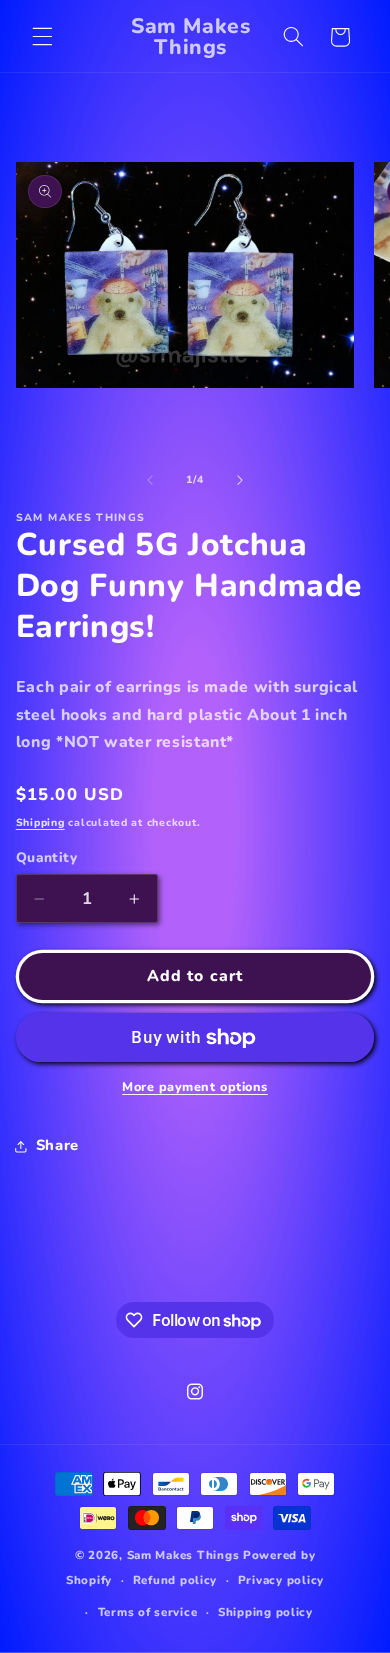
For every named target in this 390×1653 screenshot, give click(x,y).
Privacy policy (281, 1580)
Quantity (46, 857)
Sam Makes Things (183, 1555)
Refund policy (175, 1580)
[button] (42, 37)
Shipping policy (265, 1612)
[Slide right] (240, 480)
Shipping (40, 822)
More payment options (195, 1086)
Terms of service (148, 1612)
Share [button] (57, 1145)
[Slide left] (150, 480)
